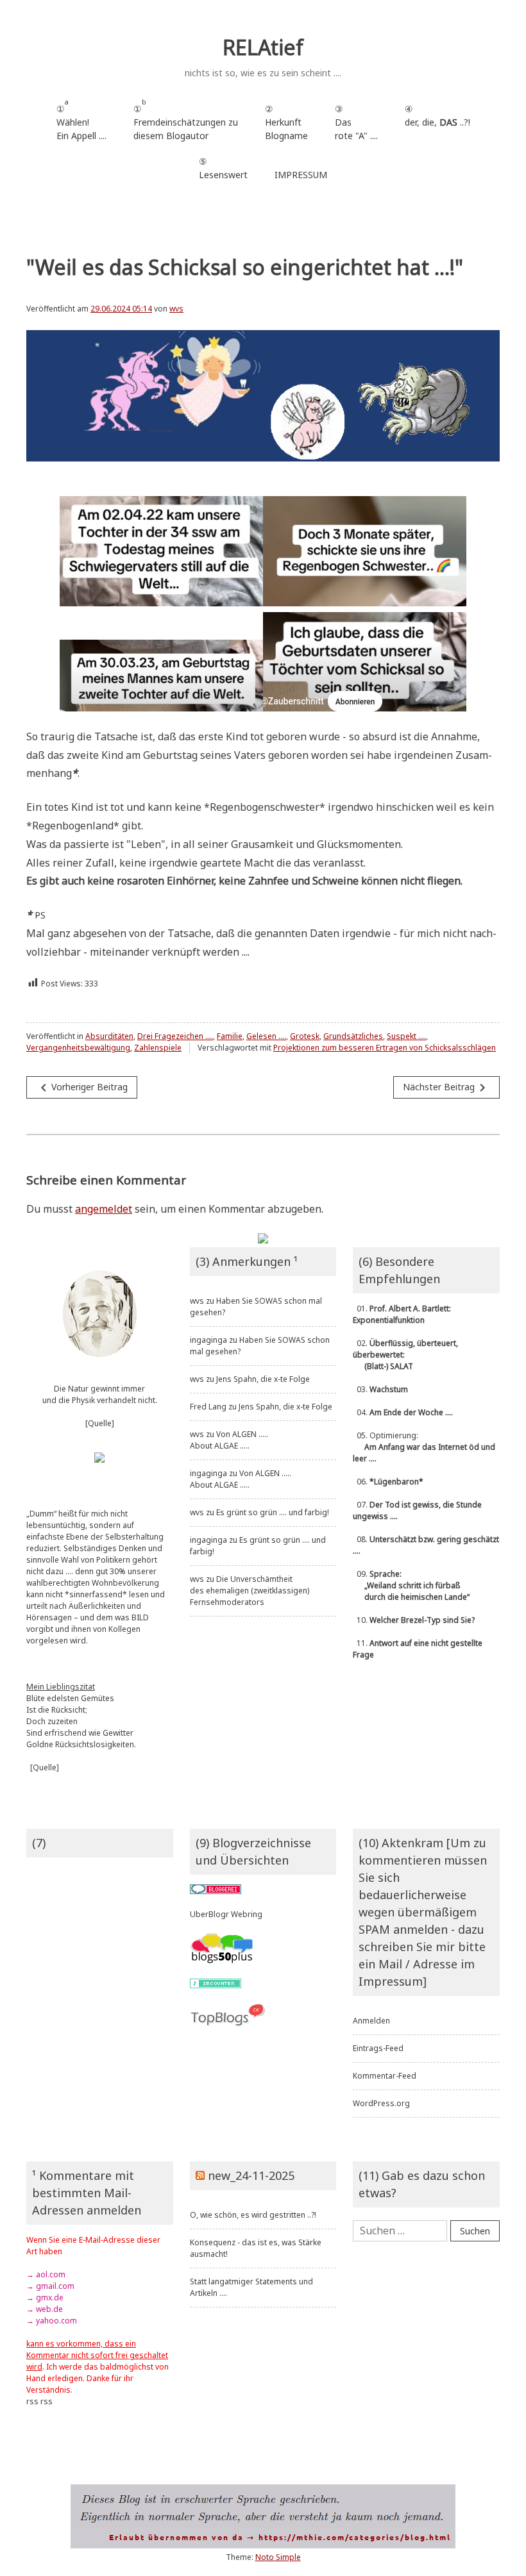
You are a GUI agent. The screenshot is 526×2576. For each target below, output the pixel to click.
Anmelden (371, 2021)
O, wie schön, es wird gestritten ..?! (253, 2215)
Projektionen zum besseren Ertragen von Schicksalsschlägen (385, 1048)
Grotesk (305, 1036)
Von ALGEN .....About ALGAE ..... (229, 1440)
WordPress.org (381, 2103)
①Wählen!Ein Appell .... (81, 120)
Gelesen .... (266, 1036)
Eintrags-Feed (378, 2048)
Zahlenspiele (158, 1048)
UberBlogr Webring (226, 1914)
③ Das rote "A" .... (356, 122)
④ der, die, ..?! (437, 122)
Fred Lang (208, 1407)
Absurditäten (109, 1036)
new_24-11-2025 (251, 2175)
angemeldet (104, 1209)
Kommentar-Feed (385, 2076)
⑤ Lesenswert (223, 168)
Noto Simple (278, 2557)
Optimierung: (424, 1447)
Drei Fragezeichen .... (175, 1036)
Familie (230, 1036)
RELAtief (263, 47)
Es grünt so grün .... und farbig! (273, 1512)
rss (32, 2401)
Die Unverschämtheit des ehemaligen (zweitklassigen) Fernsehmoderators (250, 1591)
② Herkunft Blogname (286, 122)
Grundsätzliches (353, 1036)
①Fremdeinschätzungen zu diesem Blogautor (186, 120)
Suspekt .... (406, 1036)
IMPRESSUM (301, 175)
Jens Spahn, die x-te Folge (263, 1379)
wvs (176, 309)
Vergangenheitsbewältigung (78, 1048)
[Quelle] (100, 1423)
